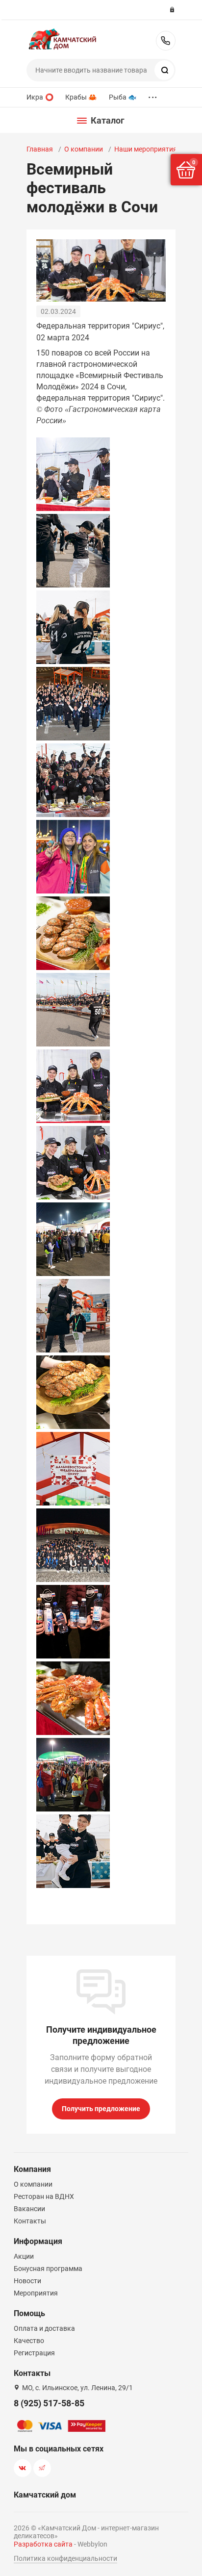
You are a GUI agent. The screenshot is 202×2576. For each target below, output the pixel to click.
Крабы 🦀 (81, 97)
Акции (24, 2256)
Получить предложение (101, 2109)
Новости (27, 2281)
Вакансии (29, 2209)
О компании (84, 149)
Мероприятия (36, 2293)
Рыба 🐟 (123, 97)
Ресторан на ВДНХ (44, 2196)
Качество (29, 2341)
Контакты (30, 2221)
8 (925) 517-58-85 (166, 41)
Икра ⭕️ (40, 97)
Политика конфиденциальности (65, 2558)
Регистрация (34, 2353)
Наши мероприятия (146, 149)
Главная (40, 149)
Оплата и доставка (44, 2328)
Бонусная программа (48, 2269)
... (152, 95)
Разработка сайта (43, 2544)
